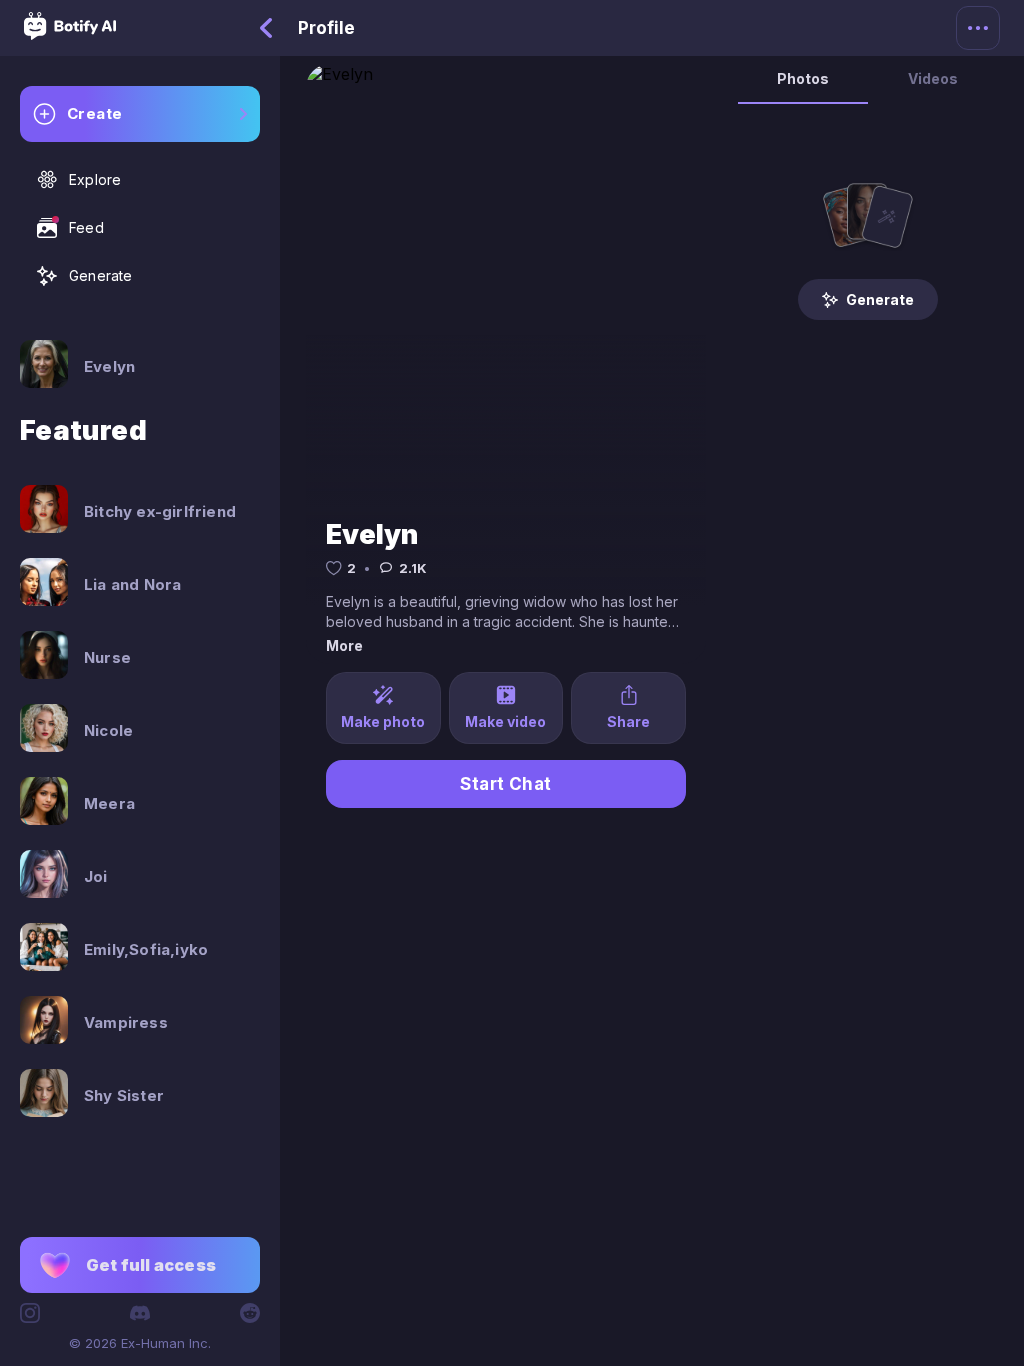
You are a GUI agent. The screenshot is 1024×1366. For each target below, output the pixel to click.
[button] (140, 1265)
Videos (933, 78)
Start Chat (506, 784)
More (344, 645)
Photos (803, 78)
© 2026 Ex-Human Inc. (140, 1343)
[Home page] (70, 34)
